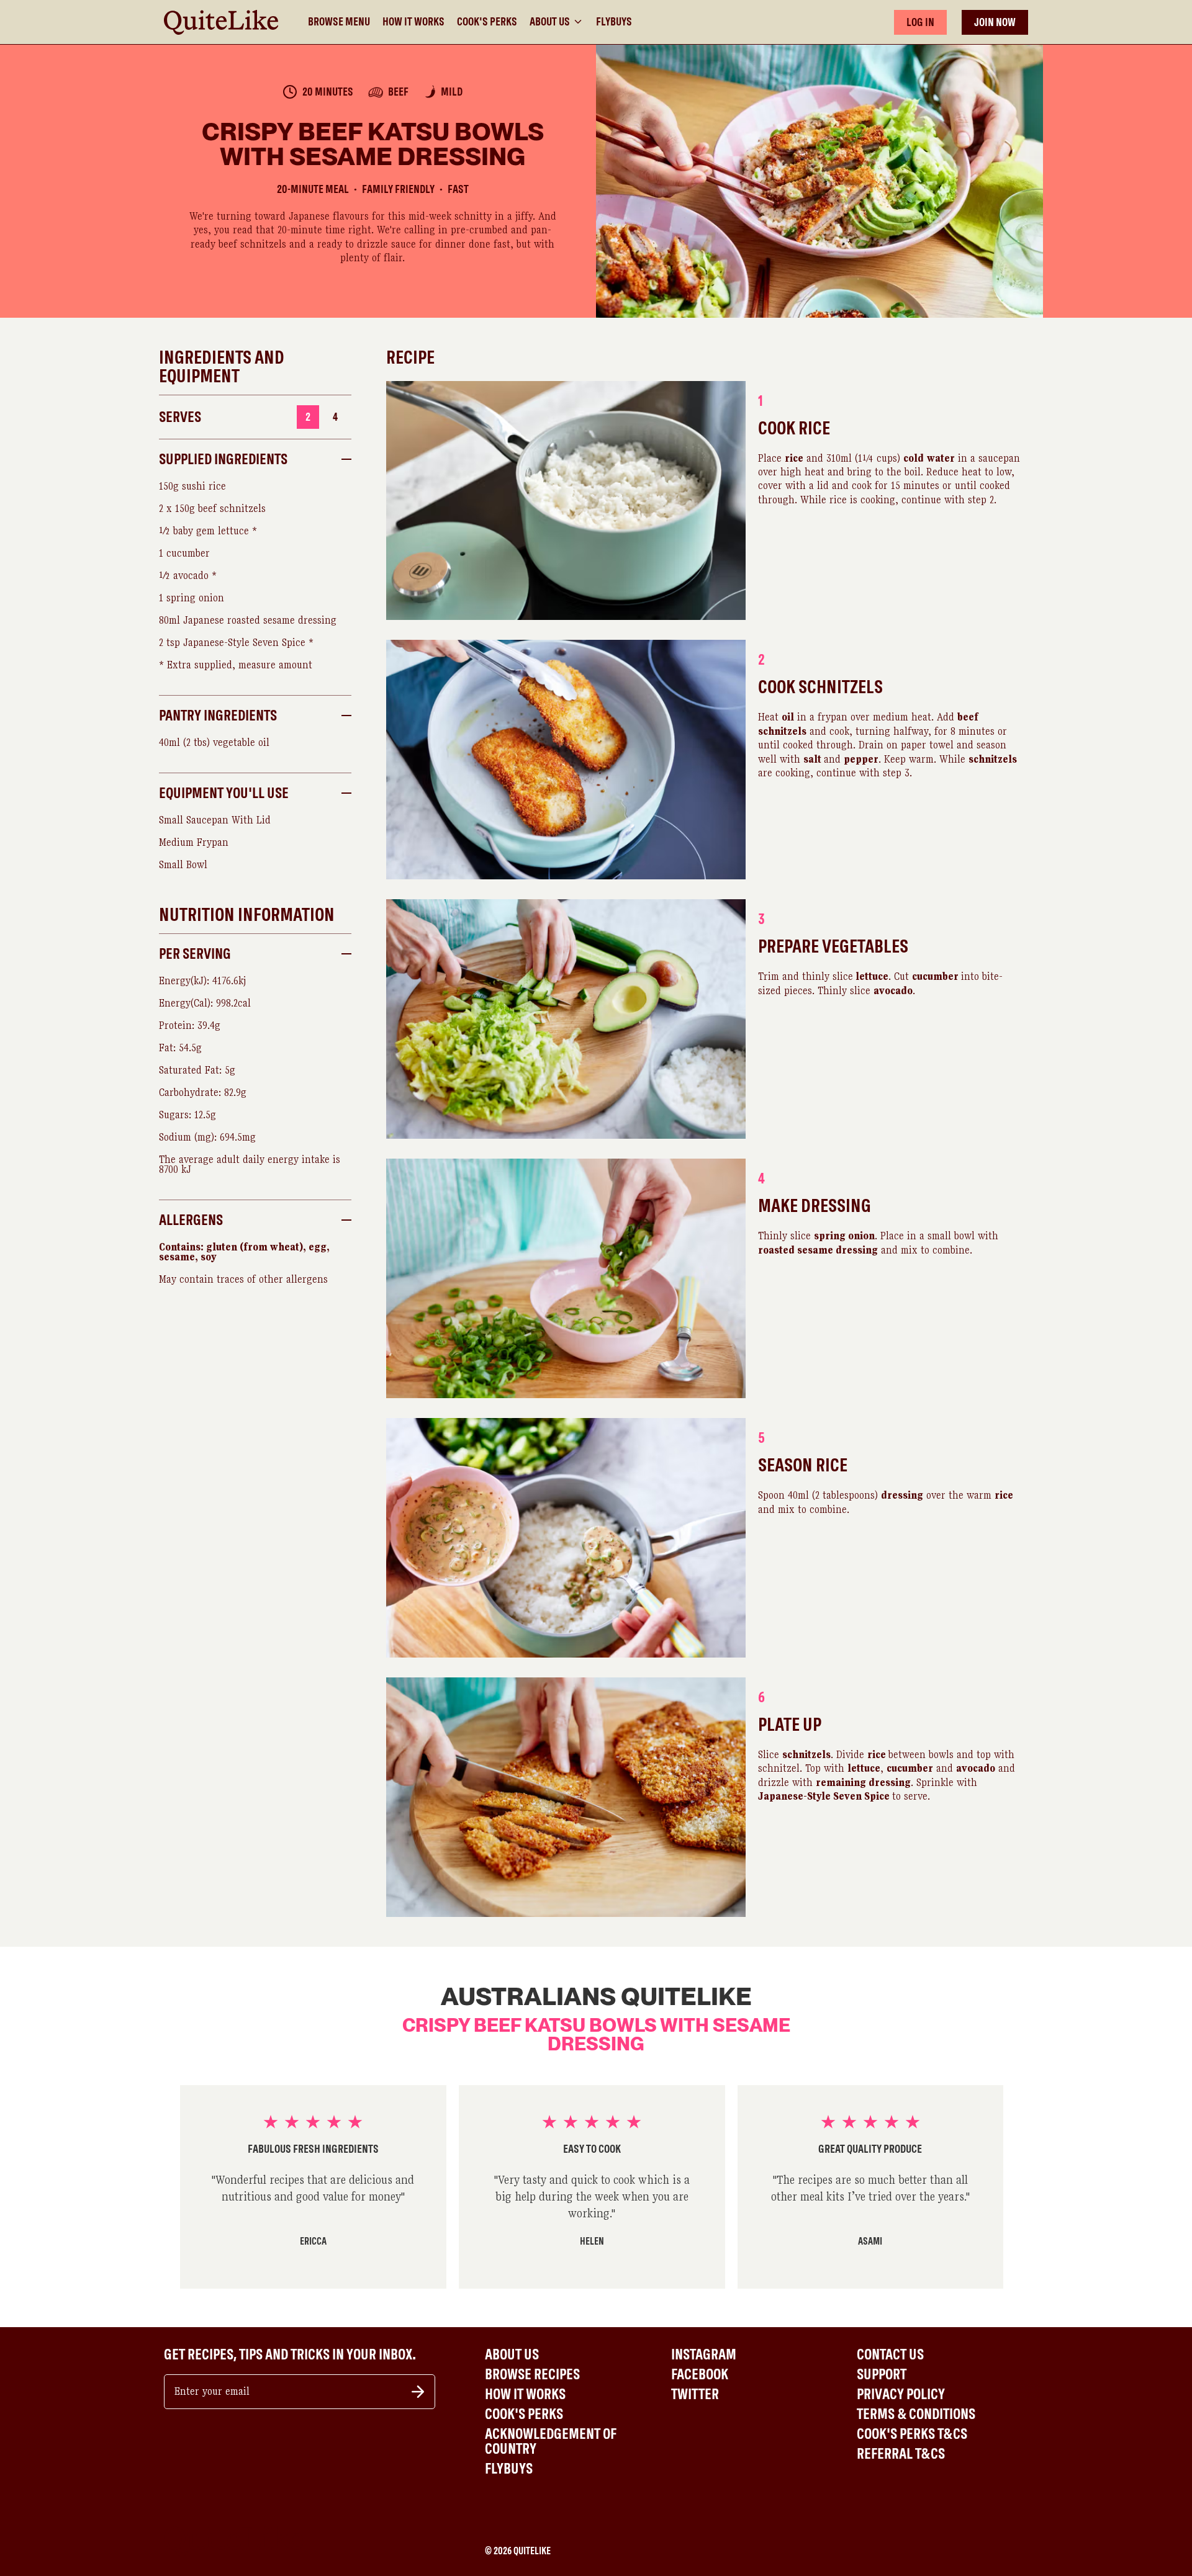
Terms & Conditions (916, 2414)
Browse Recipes (532, 2374)
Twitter (695, 2394)
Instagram (704, 2354)
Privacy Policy (901, 2394)
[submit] (418, 2392)
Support (882, 2374)
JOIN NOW (995, 22)
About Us (550, 21)
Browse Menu (339, 22)
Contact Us (890, 2354)
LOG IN (920, 22)
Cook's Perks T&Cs (912, 2434)
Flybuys (614, 22)
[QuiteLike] (221, 22)
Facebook (700, 2374)
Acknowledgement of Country (551, 2441)
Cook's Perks (487, 22)
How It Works (413, 22)
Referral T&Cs (901, 2454)
